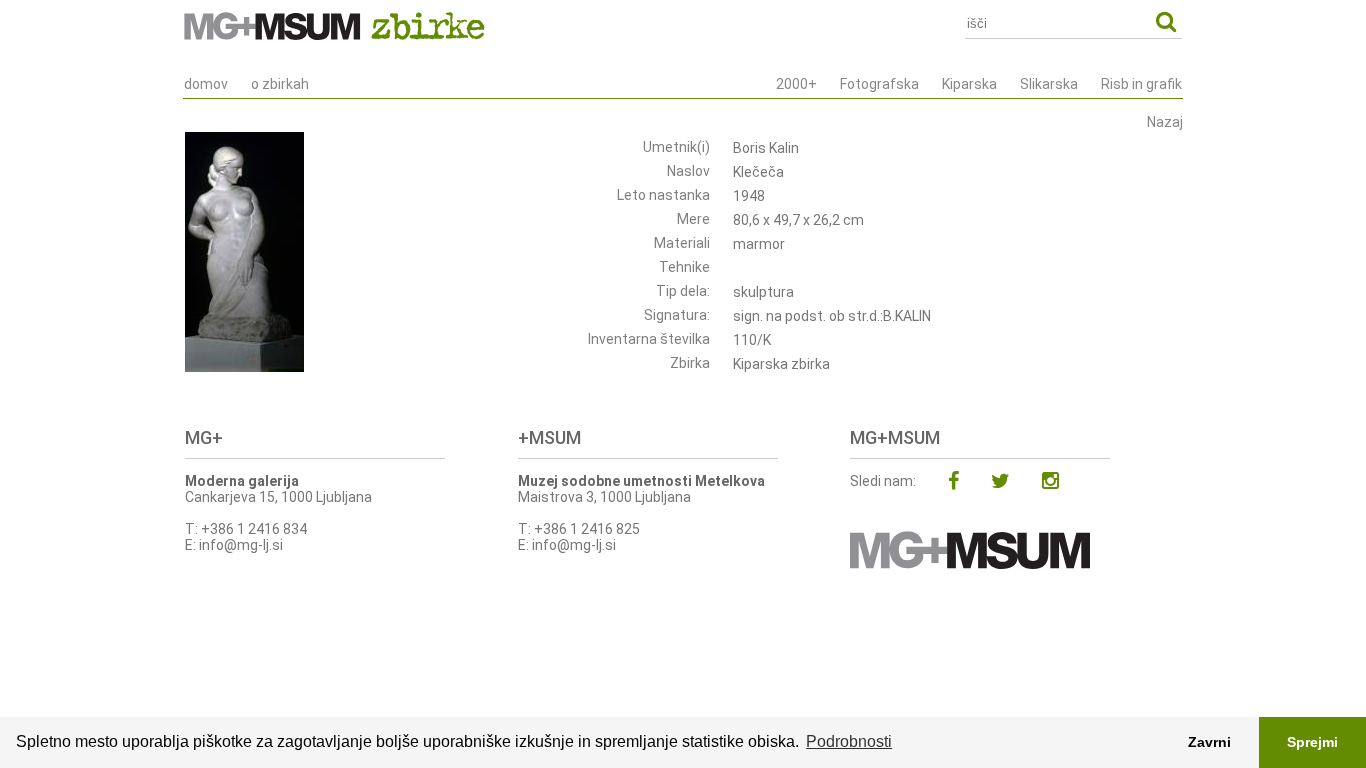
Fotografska (879, 84)
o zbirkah (280, 84)
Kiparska (969, 84)
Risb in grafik (1141, 84)
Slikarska (1049, 84)
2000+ (796, 84)
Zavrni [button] (1209, 742)
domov (206, 84)
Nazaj (1165, 122)
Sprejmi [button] (1312, 742)
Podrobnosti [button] (849, 741)
